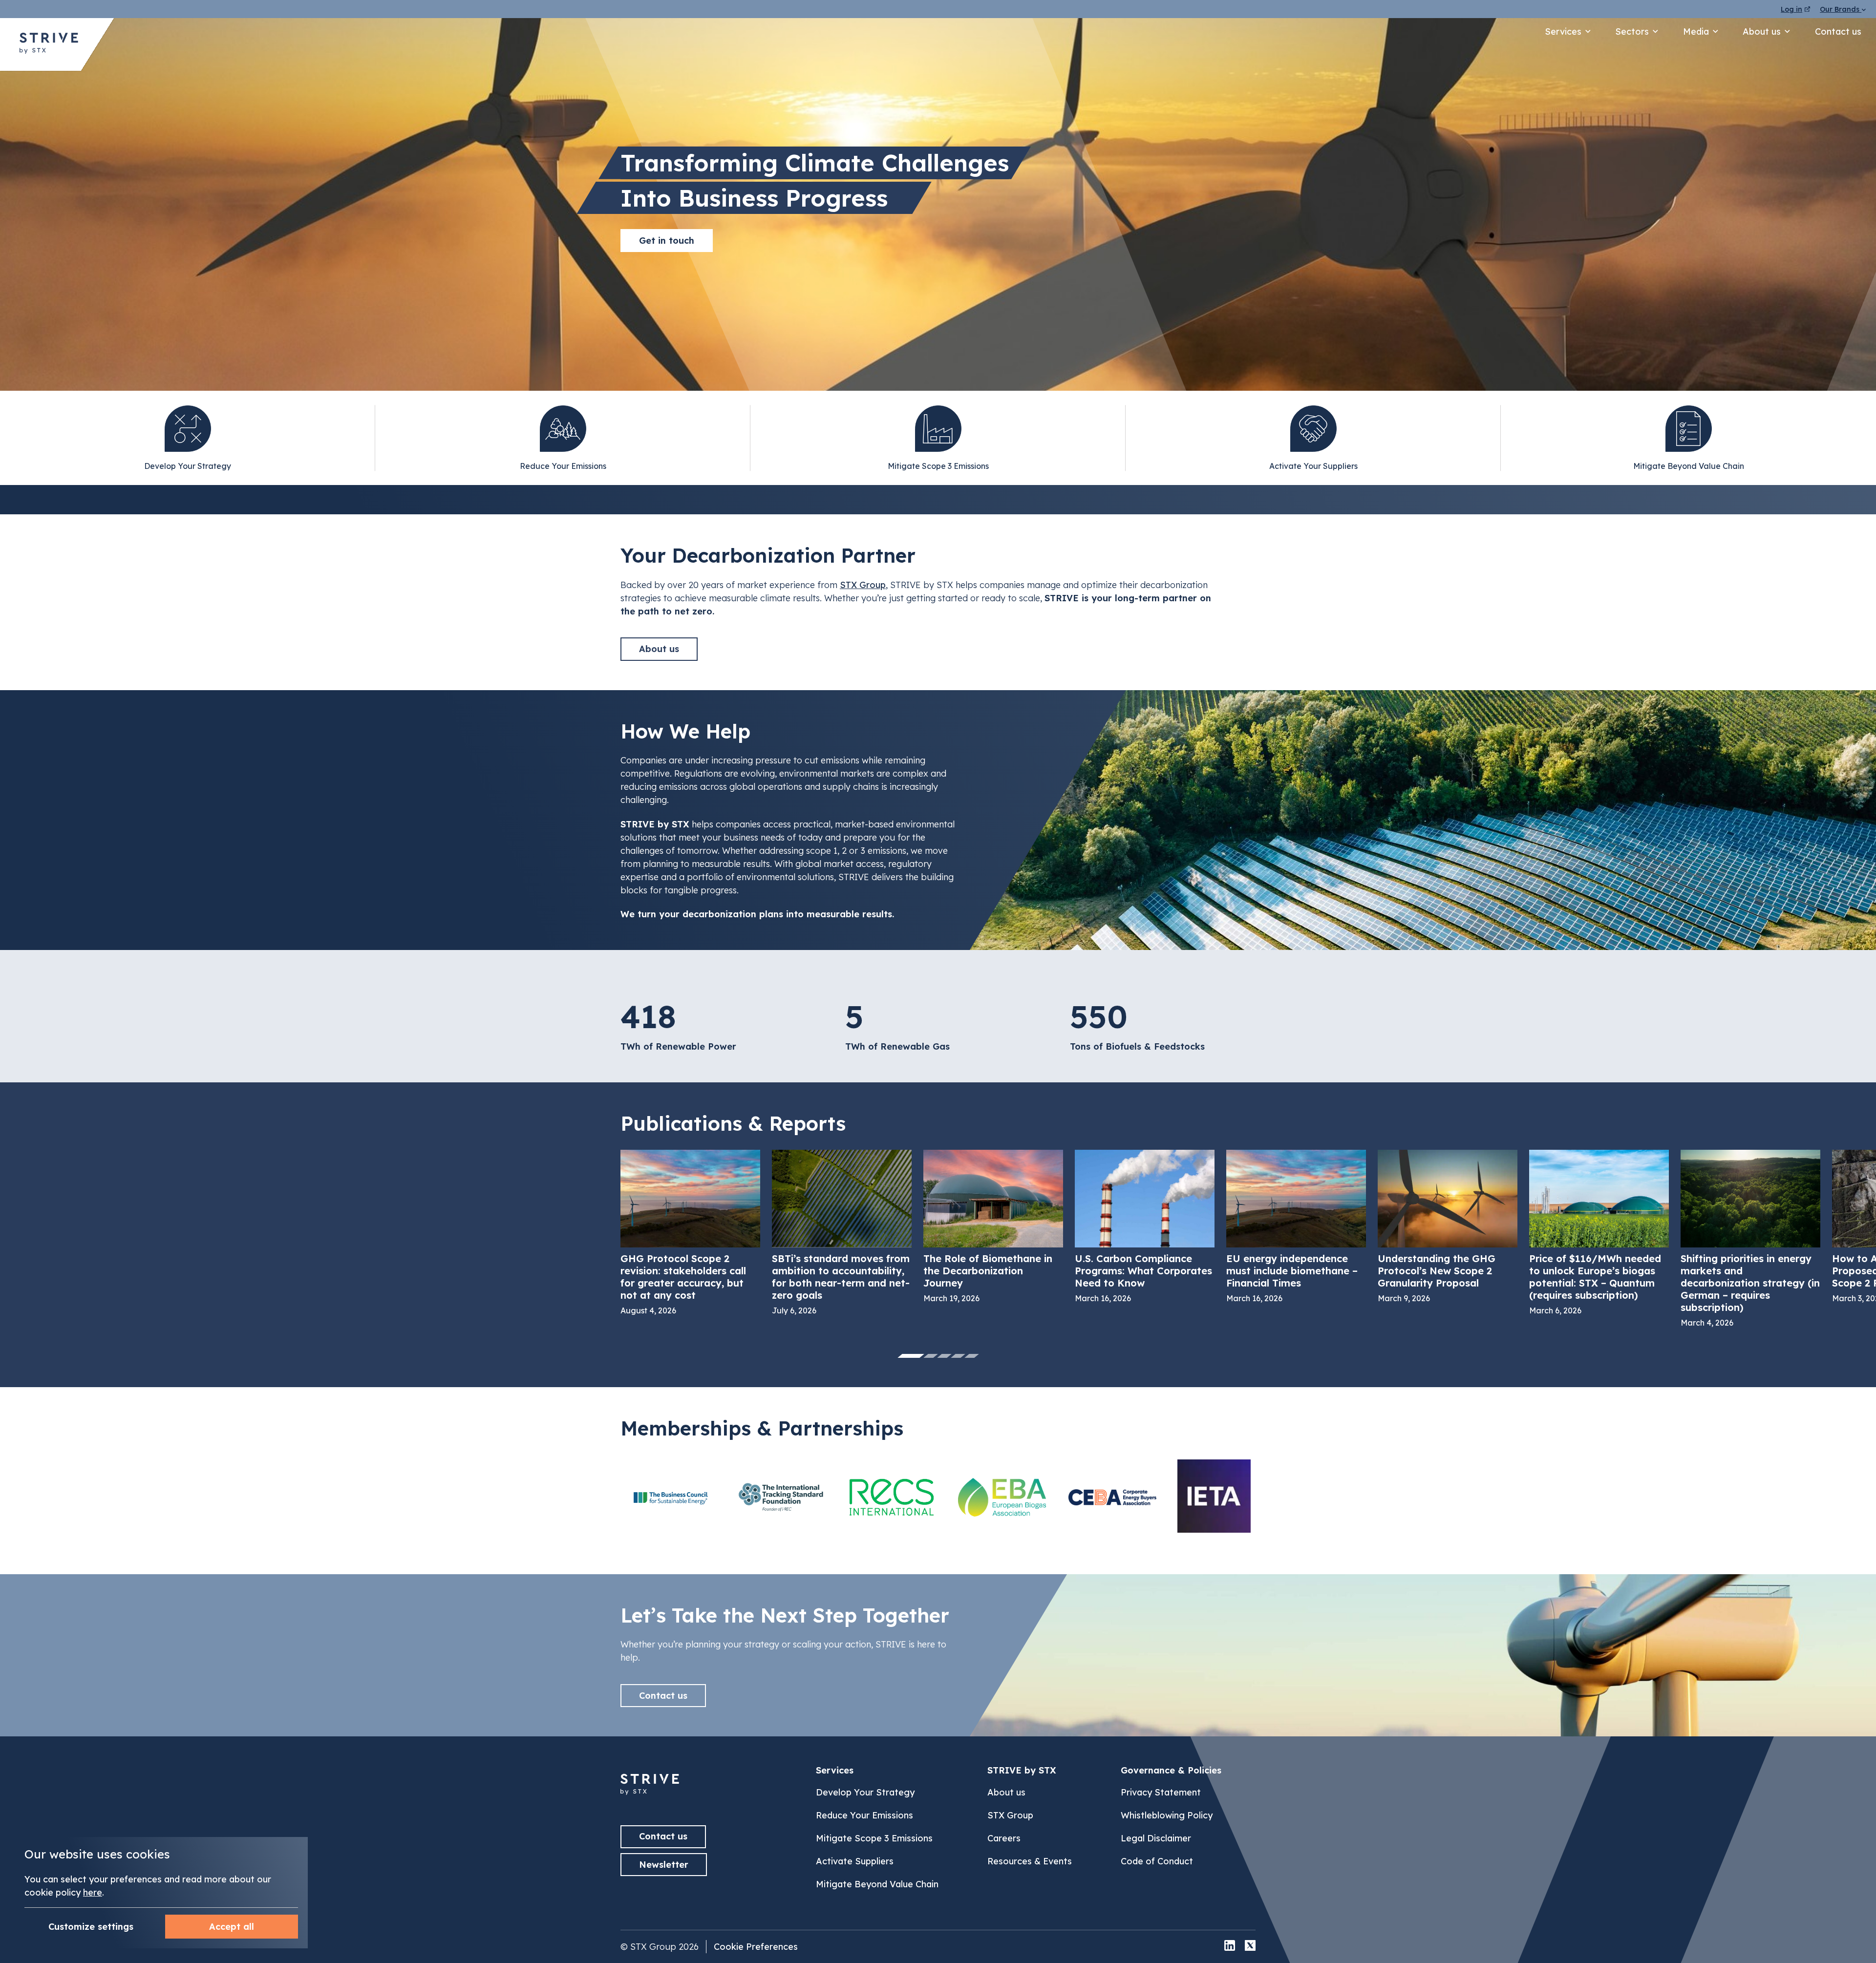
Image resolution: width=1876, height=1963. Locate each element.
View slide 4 (958, 1356)
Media (1696, 32)
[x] (1250, 1947)
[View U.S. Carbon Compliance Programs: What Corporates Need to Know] (1145, 1226)
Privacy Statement (1161, 1792)
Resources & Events (1030, 1861)
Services (1563, 32)
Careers (1004, 1838)
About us (1762, 32)
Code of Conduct (1157, 1861)
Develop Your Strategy (865, 1792)
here (93, 1892)
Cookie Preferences (756, 1947)
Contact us (1838, 32)
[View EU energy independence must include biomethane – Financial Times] (1296, 1226)
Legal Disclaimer (1156, 1838)
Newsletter (664, 1865)
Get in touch (667, 241)
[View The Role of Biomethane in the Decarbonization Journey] (993, 1226)
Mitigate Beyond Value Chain (877, 1884)
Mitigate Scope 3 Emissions (874, 1838)
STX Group (863, 585)
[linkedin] (1230, 1947)
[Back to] (650, 1800)
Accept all (232, 1927)
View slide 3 (944, 1356)
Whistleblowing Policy (1167, 1815)
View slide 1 (911, 1356)
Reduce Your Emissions (864, 1815)
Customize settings (91, 1927)
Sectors (1632, 32)
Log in (1791, 9)
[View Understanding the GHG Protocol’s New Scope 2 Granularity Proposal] (1448, 1226)
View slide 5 (972, 1356)
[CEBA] (1112, 1497)
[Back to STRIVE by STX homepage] (49, 44)
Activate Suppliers (855, 1861)
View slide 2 (931, 1356)
